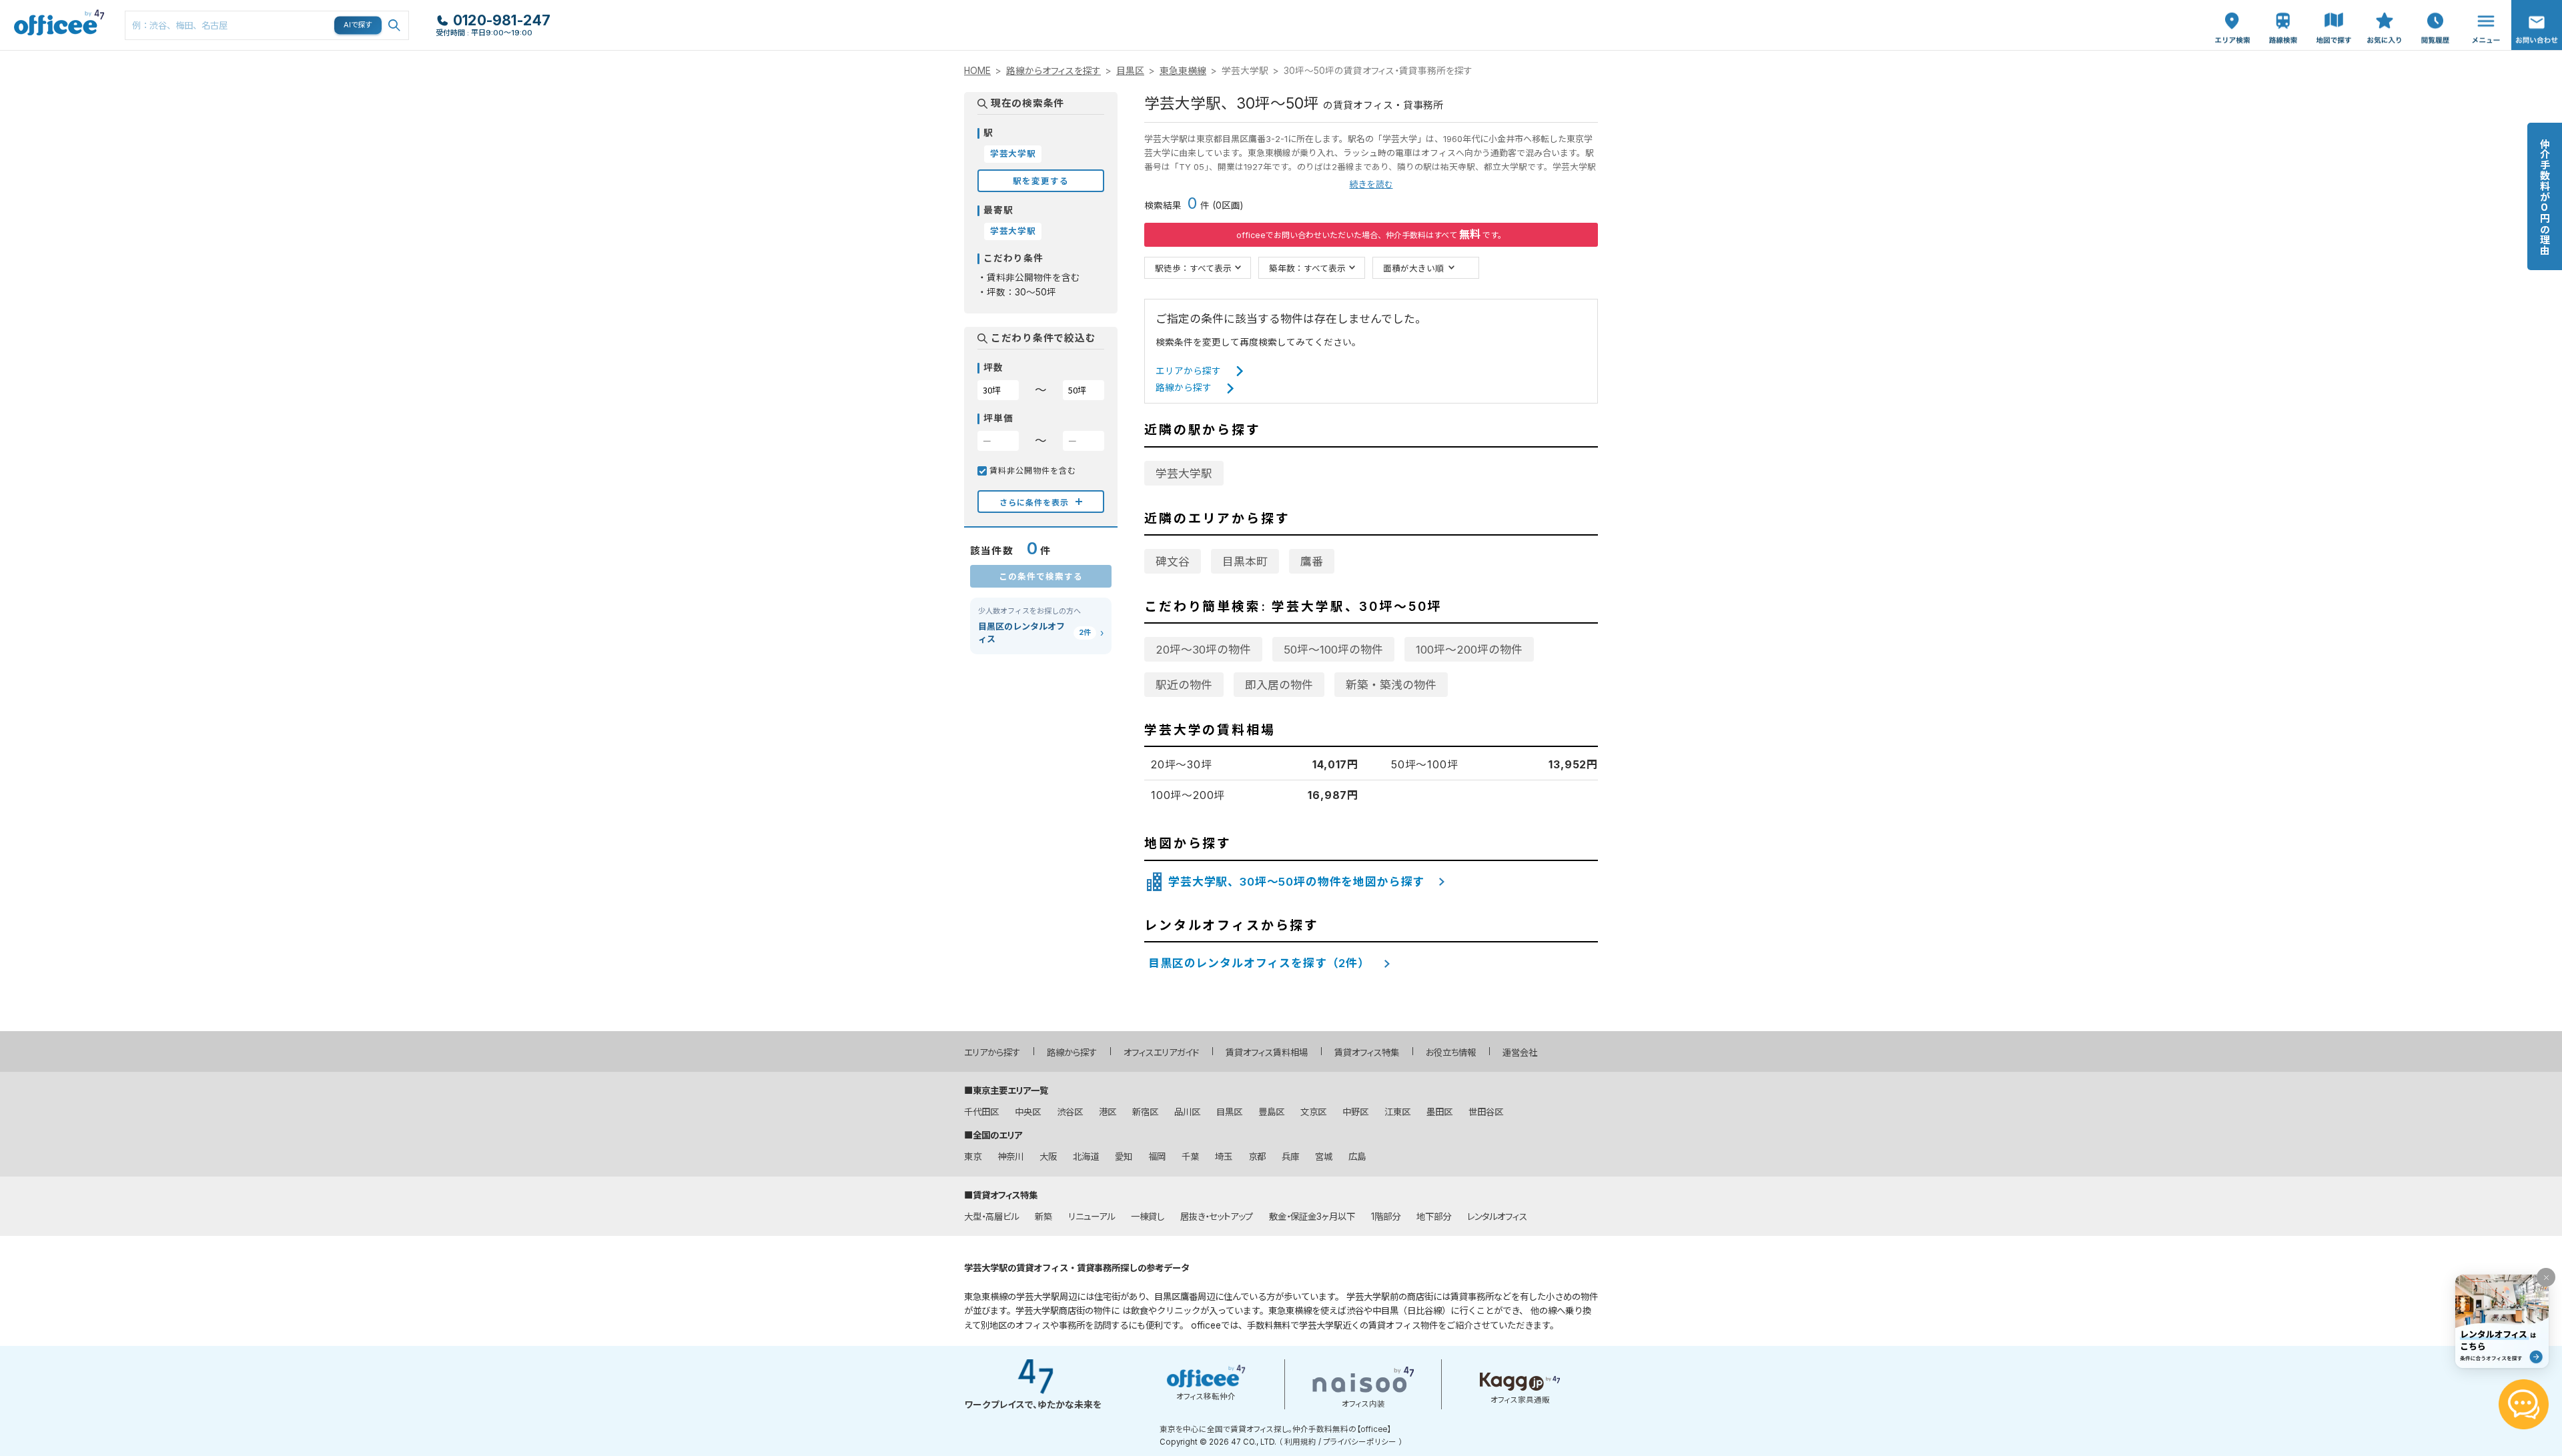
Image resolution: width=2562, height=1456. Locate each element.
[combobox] (267, 25)
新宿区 (1145, 1112)
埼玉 (1224, 1157)
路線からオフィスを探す (1053, 71)
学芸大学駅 (1184, 474)
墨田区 (1439, 1112)
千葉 (1190, 1157)
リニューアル (1092, 1217)
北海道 (1086, 1157)
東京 (973, 1157)
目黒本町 (1245, 562)
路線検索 (2282, 7)
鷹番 (1312, 562)
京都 (1257, 1157)
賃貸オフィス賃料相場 (1267, 1052)
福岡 (1157, 1157)
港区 (1108, 1112)
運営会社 (1520, 1052)
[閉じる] (2546, 1277)
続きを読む (1371, 184)
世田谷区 (1486, 1112)
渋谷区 (1070, 1112)
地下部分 (1434, 1217)
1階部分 (1386, 1217)
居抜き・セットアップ (1217, 1217)
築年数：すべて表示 (1307, 268)
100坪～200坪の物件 (1469, 650)
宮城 (1324, 1157)
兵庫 (1290, 1157)
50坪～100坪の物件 (1333, 650)
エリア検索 (2232, 14)
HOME (977, 71)
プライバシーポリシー (1360, 1442)
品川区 (1187, 1112)
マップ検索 (2334, 14)
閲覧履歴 (2434, 7)
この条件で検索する (1041, 576)
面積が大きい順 (1413, 268)
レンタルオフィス (1497, 1217)
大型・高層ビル (991, 1217)
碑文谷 (1173, 562)
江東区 (1397, 1112)
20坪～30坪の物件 (1203, 650)
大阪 (1048, 1157)
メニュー (2483, 7)
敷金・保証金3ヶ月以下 (1312, 1217)
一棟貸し (1148, 1217)
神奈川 (1010, 1157)
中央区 (1028, 1112)
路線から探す (1184, 388)
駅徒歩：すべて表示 (1193, 268)
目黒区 (1130, 71)
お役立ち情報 (1451, 1052)
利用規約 (1300, 1442)
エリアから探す (1188, 371)
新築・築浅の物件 (1391, 685)
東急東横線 (1183, 71)
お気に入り (2385, 14)
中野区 (1355, 1112)
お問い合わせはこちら (2537, 21)
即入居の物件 (1279, 685)
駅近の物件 (1184, 685)
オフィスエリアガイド (1161, 1052)
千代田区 (981, 1112)
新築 (1043, 1217)
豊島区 (1271, 1112)
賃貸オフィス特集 (1367, 1052)
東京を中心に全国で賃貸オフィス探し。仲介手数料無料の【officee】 (1275, 1429)
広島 (1357, 1157)
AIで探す (358, 25)
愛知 (1124, 1157)
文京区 (1313, 1112)
